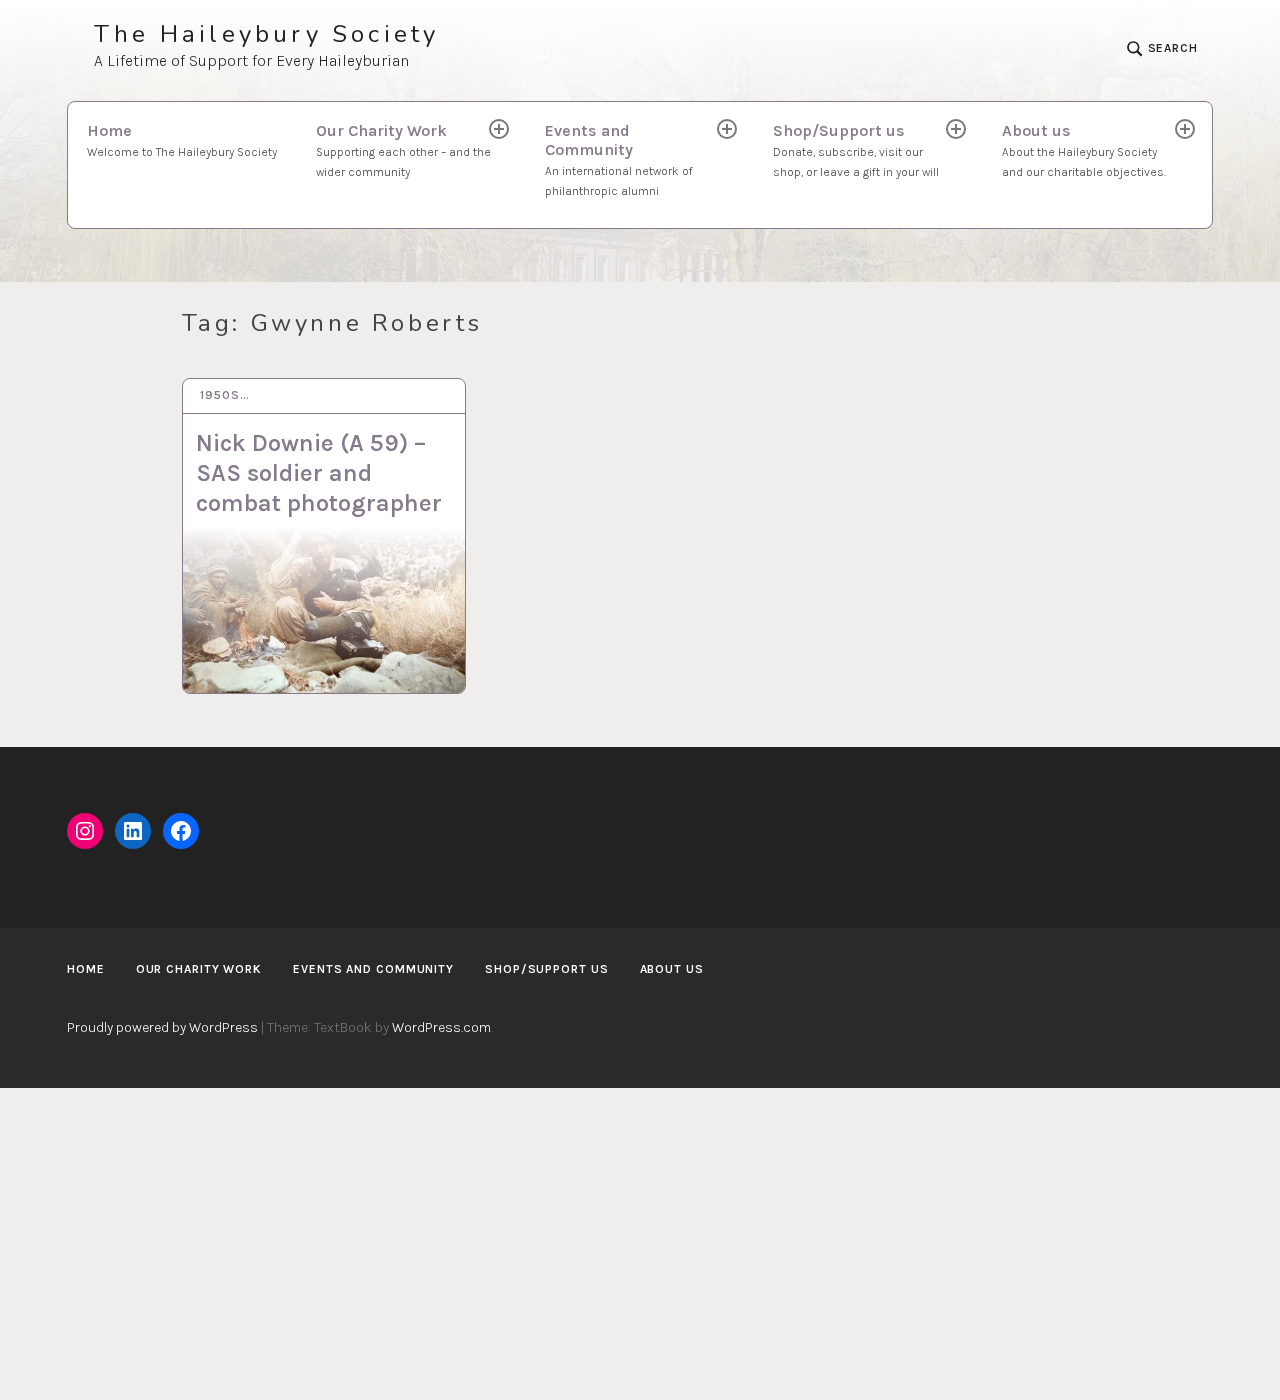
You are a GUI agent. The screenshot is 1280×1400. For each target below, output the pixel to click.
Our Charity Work (403, 150)
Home (182, 140)
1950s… (224, 395)
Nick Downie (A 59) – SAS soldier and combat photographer (319, 473)
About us (1084, 150)
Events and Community (619, 159)
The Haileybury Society (266, 34)
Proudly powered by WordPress (162, 1027)
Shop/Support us (856, 150)
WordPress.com (441, 1027)
